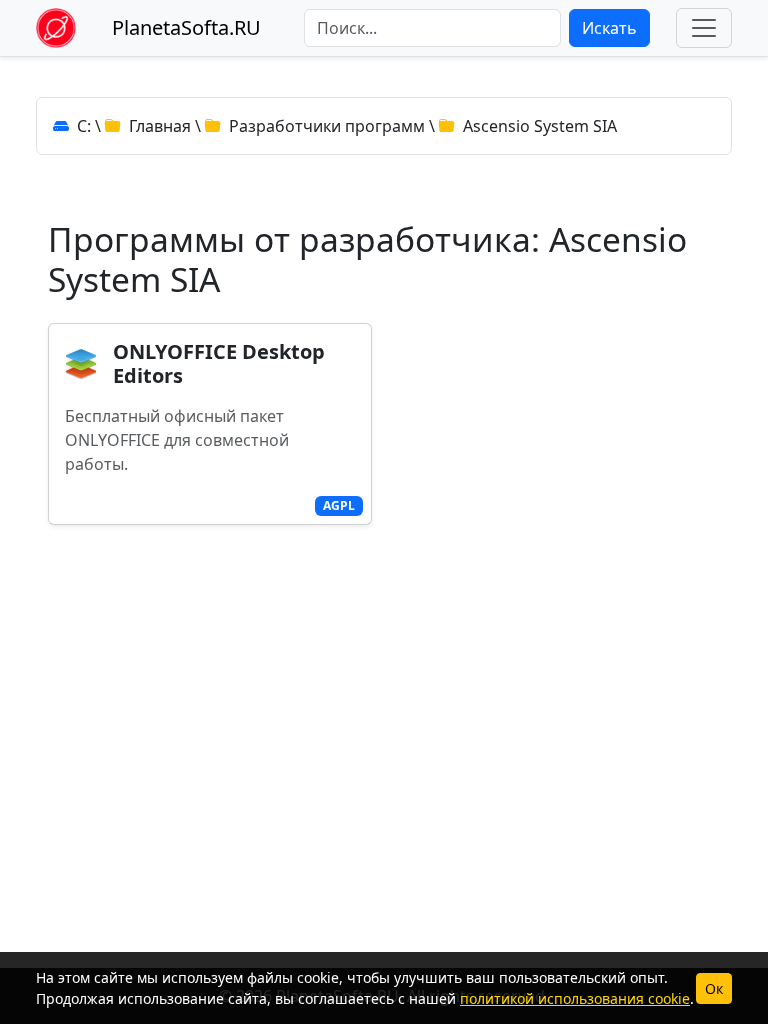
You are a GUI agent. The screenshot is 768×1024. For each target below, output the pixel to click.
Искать (609, 28)
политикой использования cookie (575, 998)
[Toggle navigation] (704, 28)
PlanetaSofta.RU (186, 27)
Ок (714, 988)
